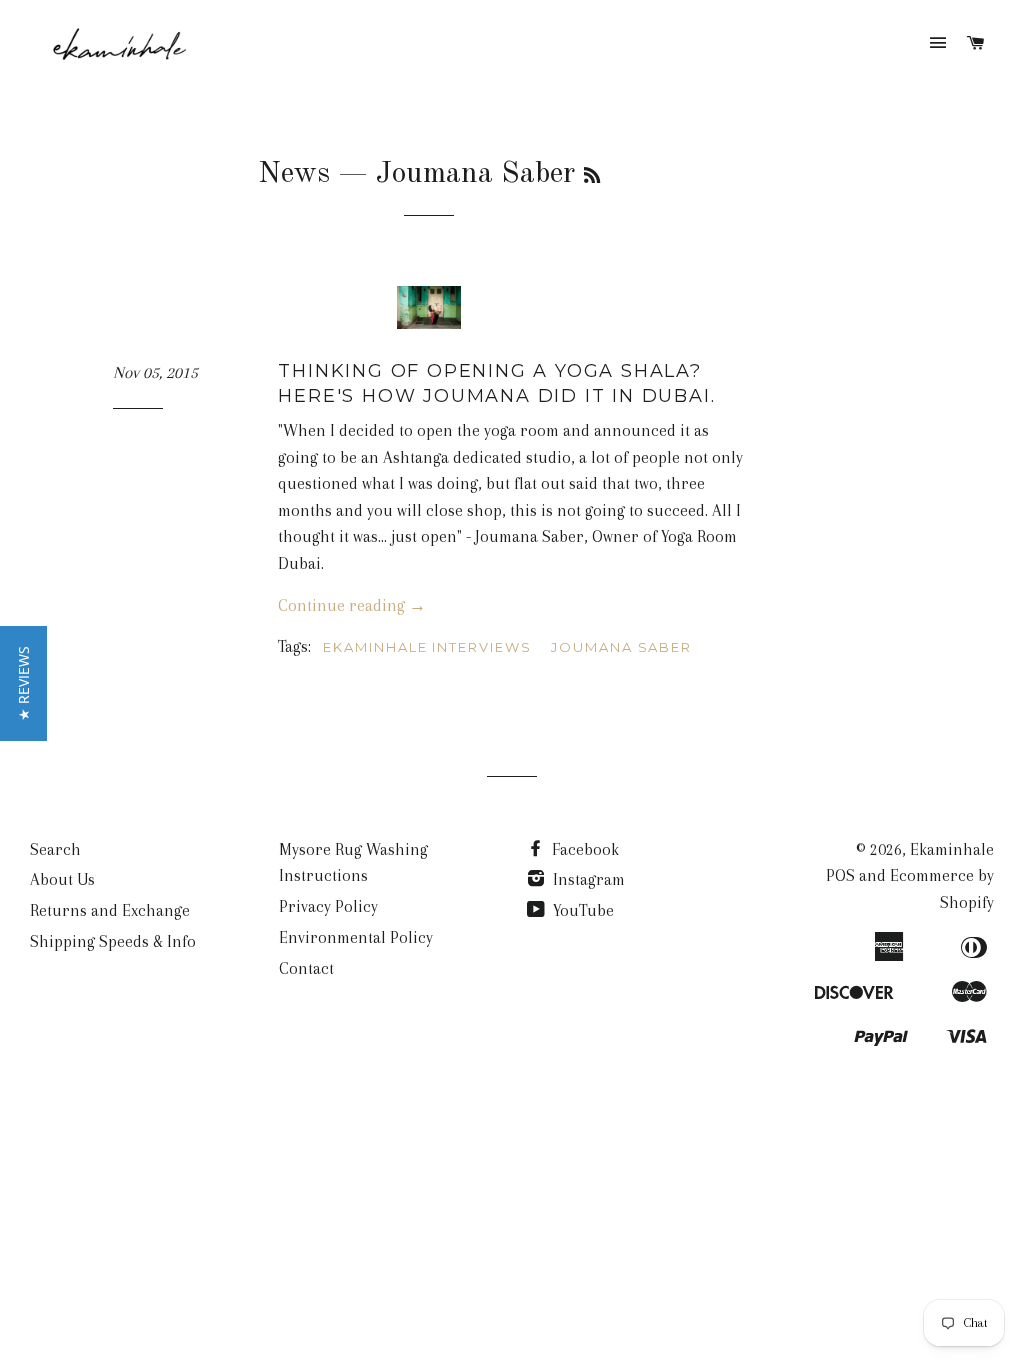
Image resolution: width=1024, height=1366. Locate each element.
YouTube (581, 910)
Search (55, 849)
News (294, 174)
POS (840, 875)
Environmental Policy (356, 937)
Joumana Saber (621, 647)
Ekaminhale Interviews (427, 647)
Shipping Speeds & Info (113, 941)
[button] (23, 683)
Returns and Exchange (110, 910)
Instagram (587, 879)
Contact (306, 968)
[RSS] (592, 177)
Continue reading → (352, 605)
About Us (62, 879)
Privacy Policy (328, 906)
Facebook (583, 849)
